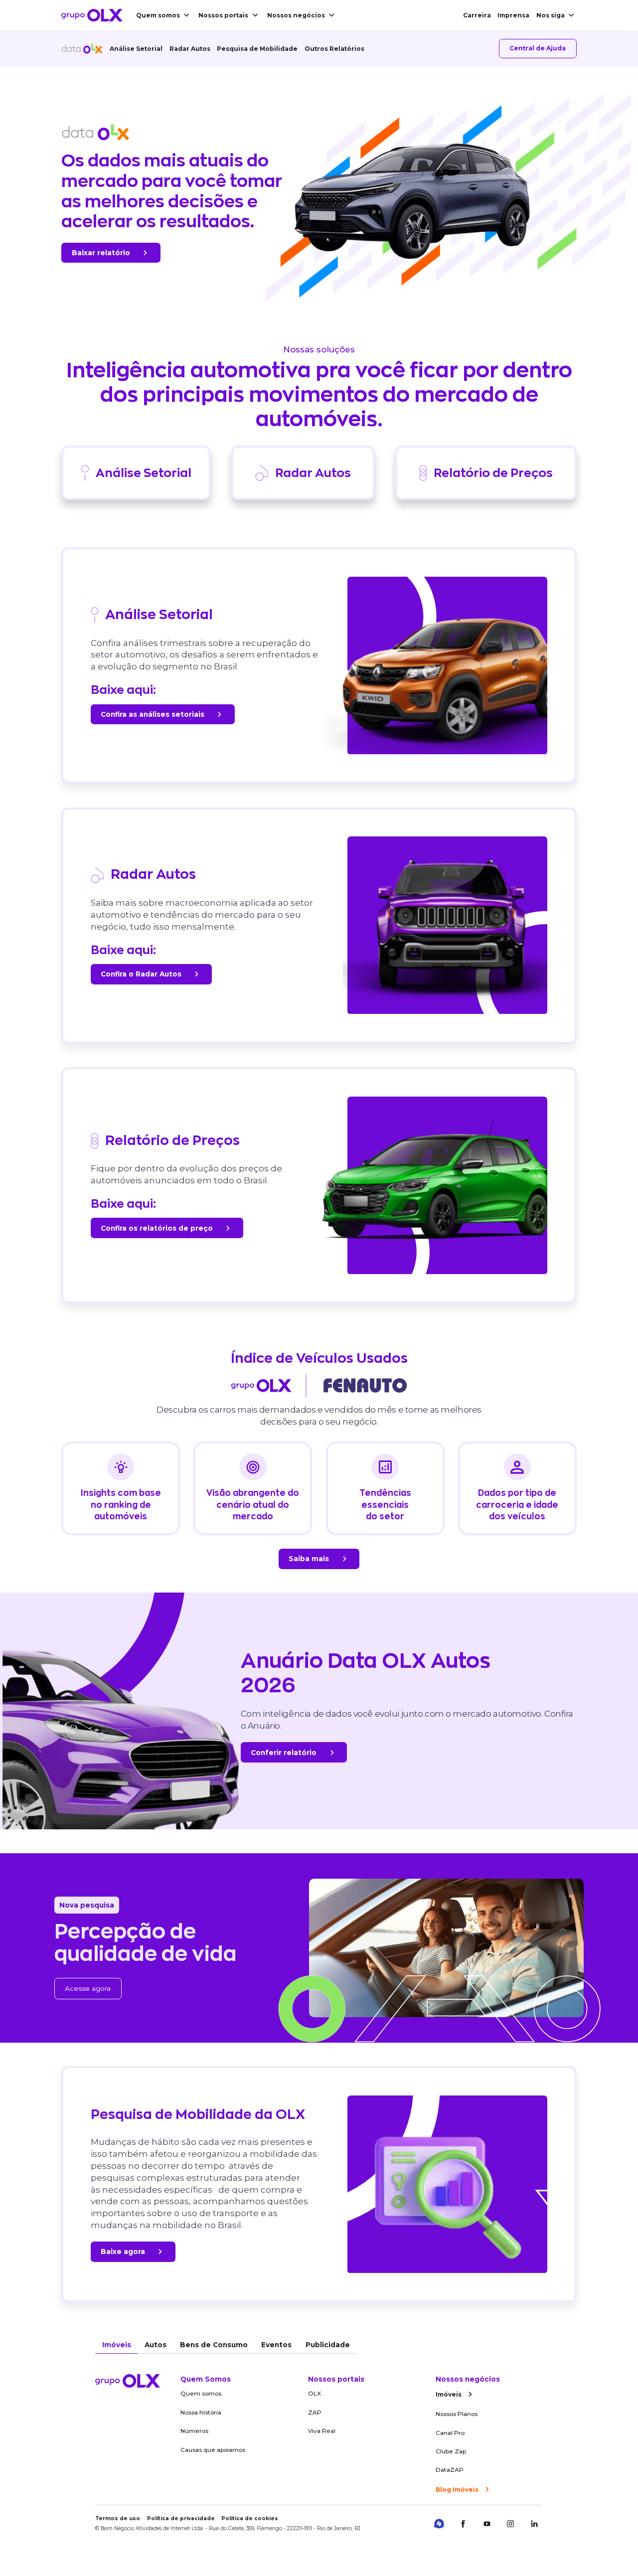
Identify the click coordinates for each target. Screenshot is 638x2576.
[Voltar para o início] (92, 15)
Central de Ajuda (538, 48)
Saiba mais (309, 1559)
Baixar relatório (101, 253)
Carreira (477, 15)
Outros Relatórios (334, 49)
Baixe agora (123, 2252)
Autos (156, 2345)
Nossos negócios (296, 15)
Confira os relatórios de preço (157, 1228)
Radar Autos (190, 49)
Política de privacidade (181, 2518)
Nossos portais (223, 15)
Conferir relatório (284, 1753)
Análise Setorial (136, 49)
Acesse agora (88, 1988)
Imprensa (513, 15)
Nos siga (551, 15)
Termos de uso (118, 2518)
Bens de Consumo (214, 2345)
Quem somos (158, 15)
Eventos (276, 2345)
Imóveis (117, 2345)
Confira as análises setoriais (153, 714)
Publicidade (328, 2345)
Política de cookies (250, 2518)
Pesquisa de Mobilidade (257, 49)
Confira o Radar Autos (141, 974)
